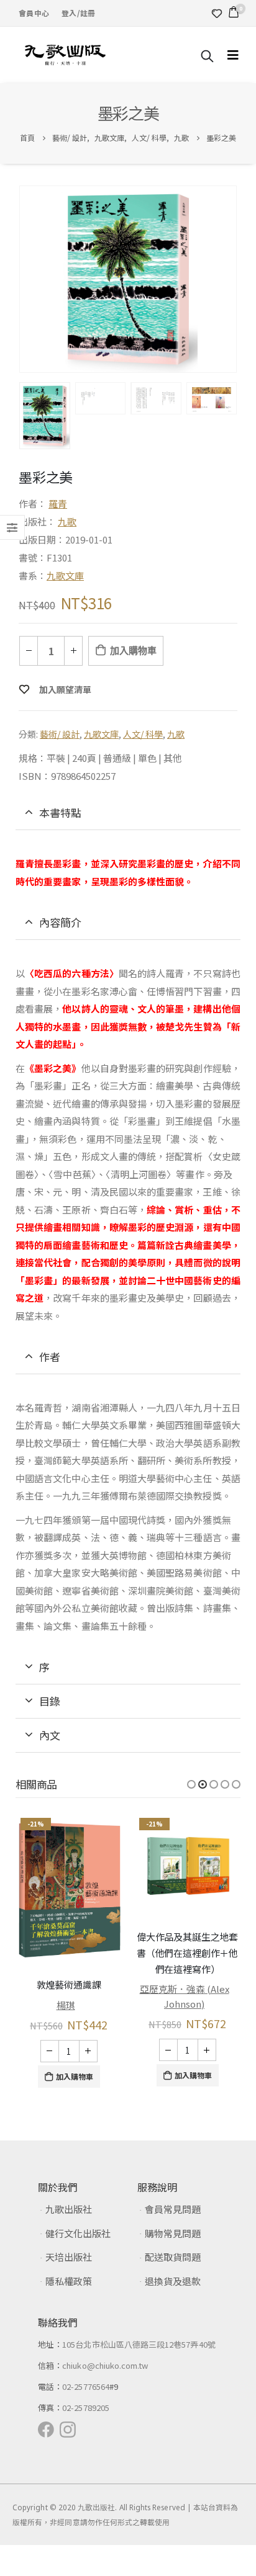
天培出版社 (69, 2288)
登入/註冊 (78, 13)
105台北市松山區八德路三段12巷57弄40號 (139, 2375)
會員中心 (34, 13)
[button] (191, 1784)
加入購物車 (133, 651)
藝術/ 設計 (60, 734)
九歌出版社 (69, 2240)
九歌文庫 (65, 575)
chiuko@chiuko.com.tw (105, 2396)
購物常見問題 (173, 2264)
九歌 (67, 521)
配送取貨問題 (173, 2288)
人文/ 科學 (143, 734)
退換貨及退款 (173, 2312)
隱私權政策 (69, 2312)
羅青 (58, 503)
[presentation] (22, 279)
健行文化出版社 (78, 2264)
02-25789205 (86, 2439)
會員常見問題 (173, 2240)
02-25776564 (86, 2417)
